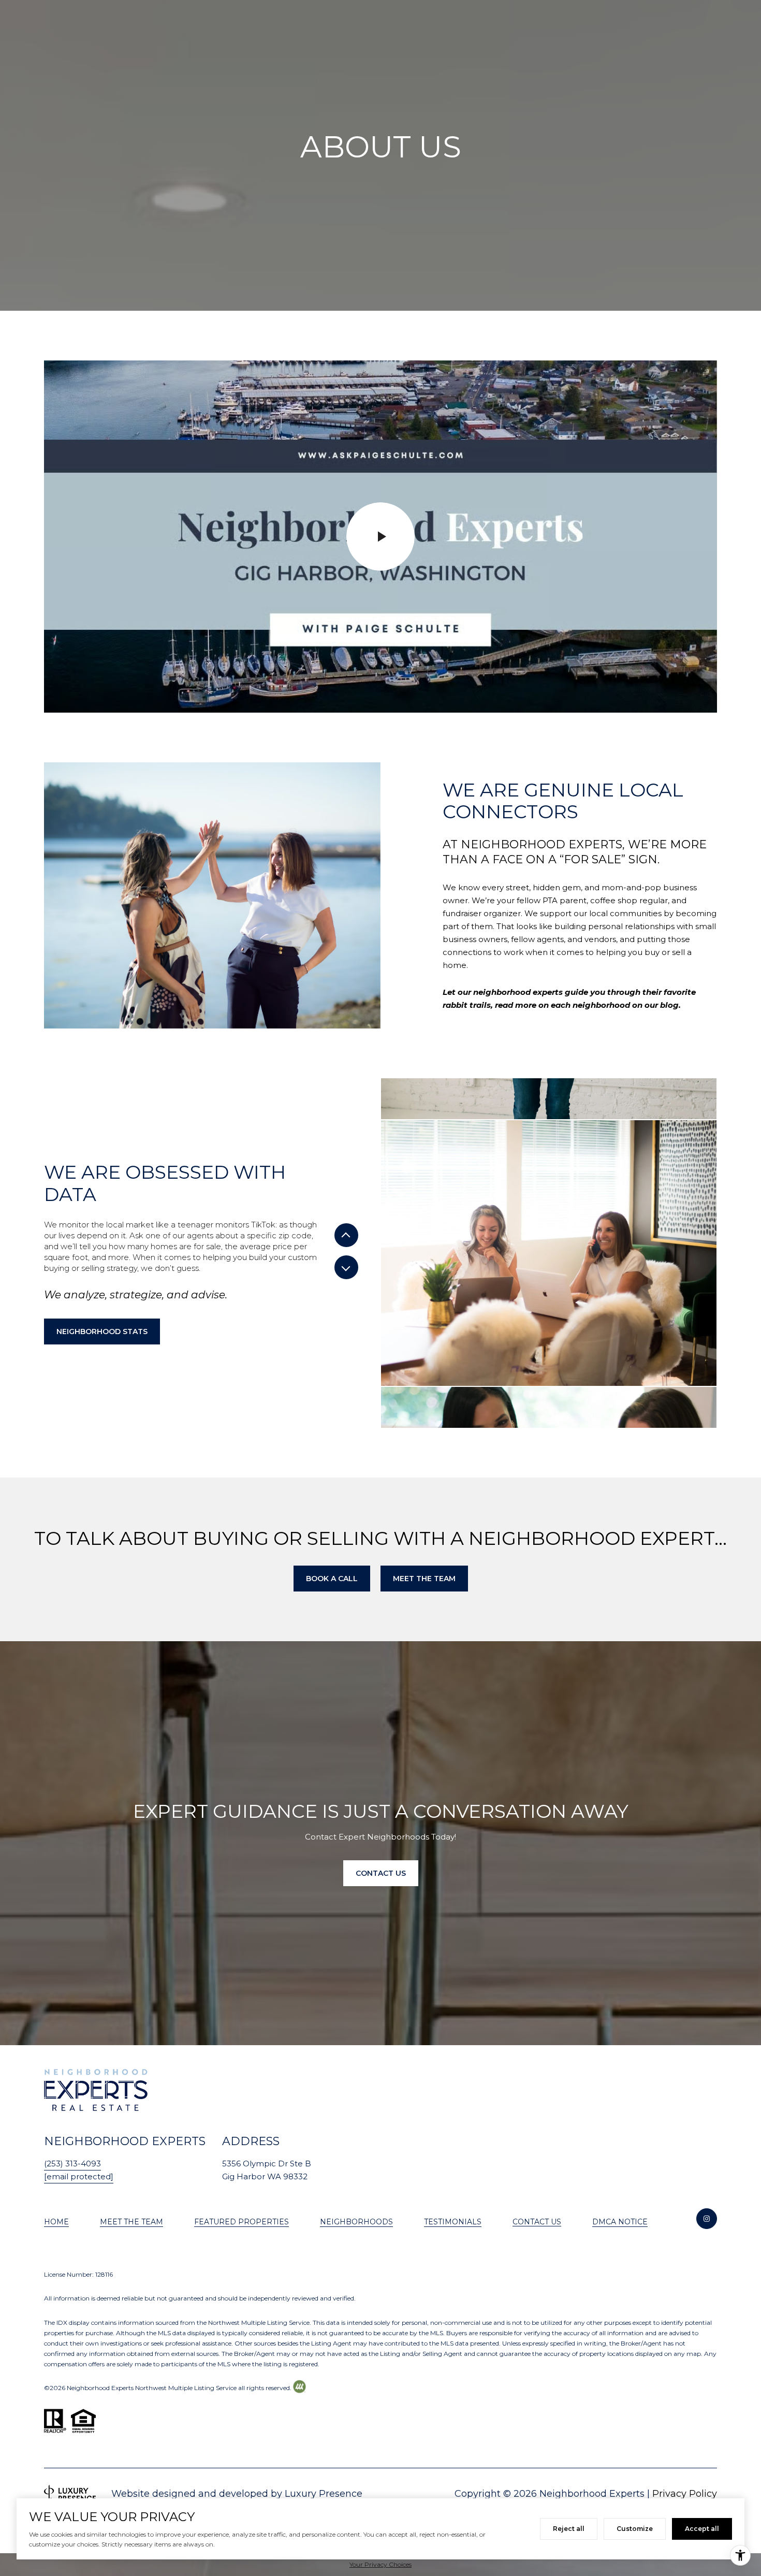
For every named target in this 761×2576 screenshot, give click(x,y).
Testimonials (453, 2222)
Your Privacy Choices (380, 2564)
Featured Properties (242, 2222)
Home (56, 2222)
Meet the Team (131, 2222)
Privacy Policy (685, 2494)
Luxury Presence (324, 2494)
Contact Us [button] (381, 1873)
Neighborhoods (356, 2222)
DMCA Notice (620, 2222)
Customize (635, 2529)
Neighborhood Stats (102, 1332)
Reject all (569, 2529)
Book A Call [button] (332, 1579)
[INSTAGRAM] (707, 2219)
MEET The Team (424, 1579)
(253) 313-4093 (72, 2163)
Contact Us (537, 2222)
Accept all (702, 2529)
